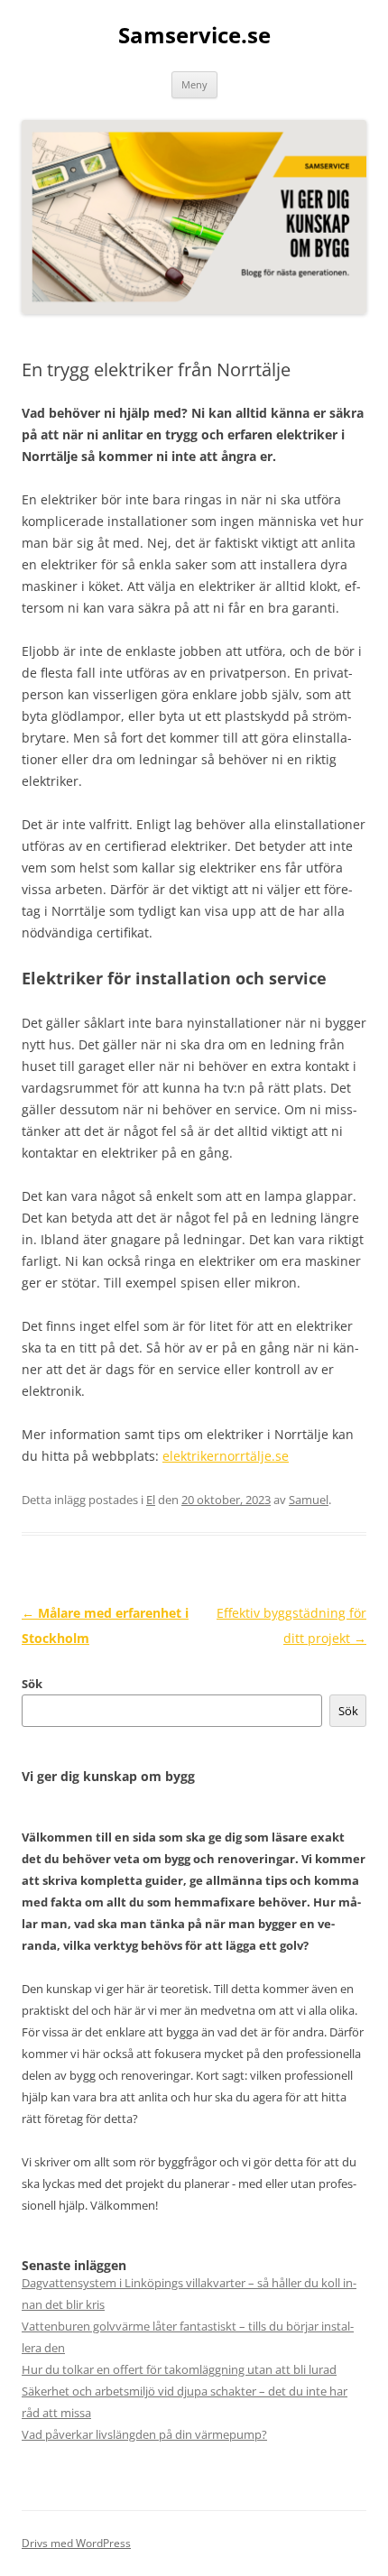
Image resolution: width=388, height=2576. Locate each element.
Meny (194, 84)
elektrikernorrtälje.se (226, 1456)
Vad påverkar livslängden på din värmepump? (144, 2434)
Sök (32, 1684)
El (151, 1500)
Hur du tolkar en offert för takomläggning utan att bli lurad (179, 2369)
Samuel (309, 1500)
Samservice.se (194, 36)
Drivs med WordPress (76, 2543)
